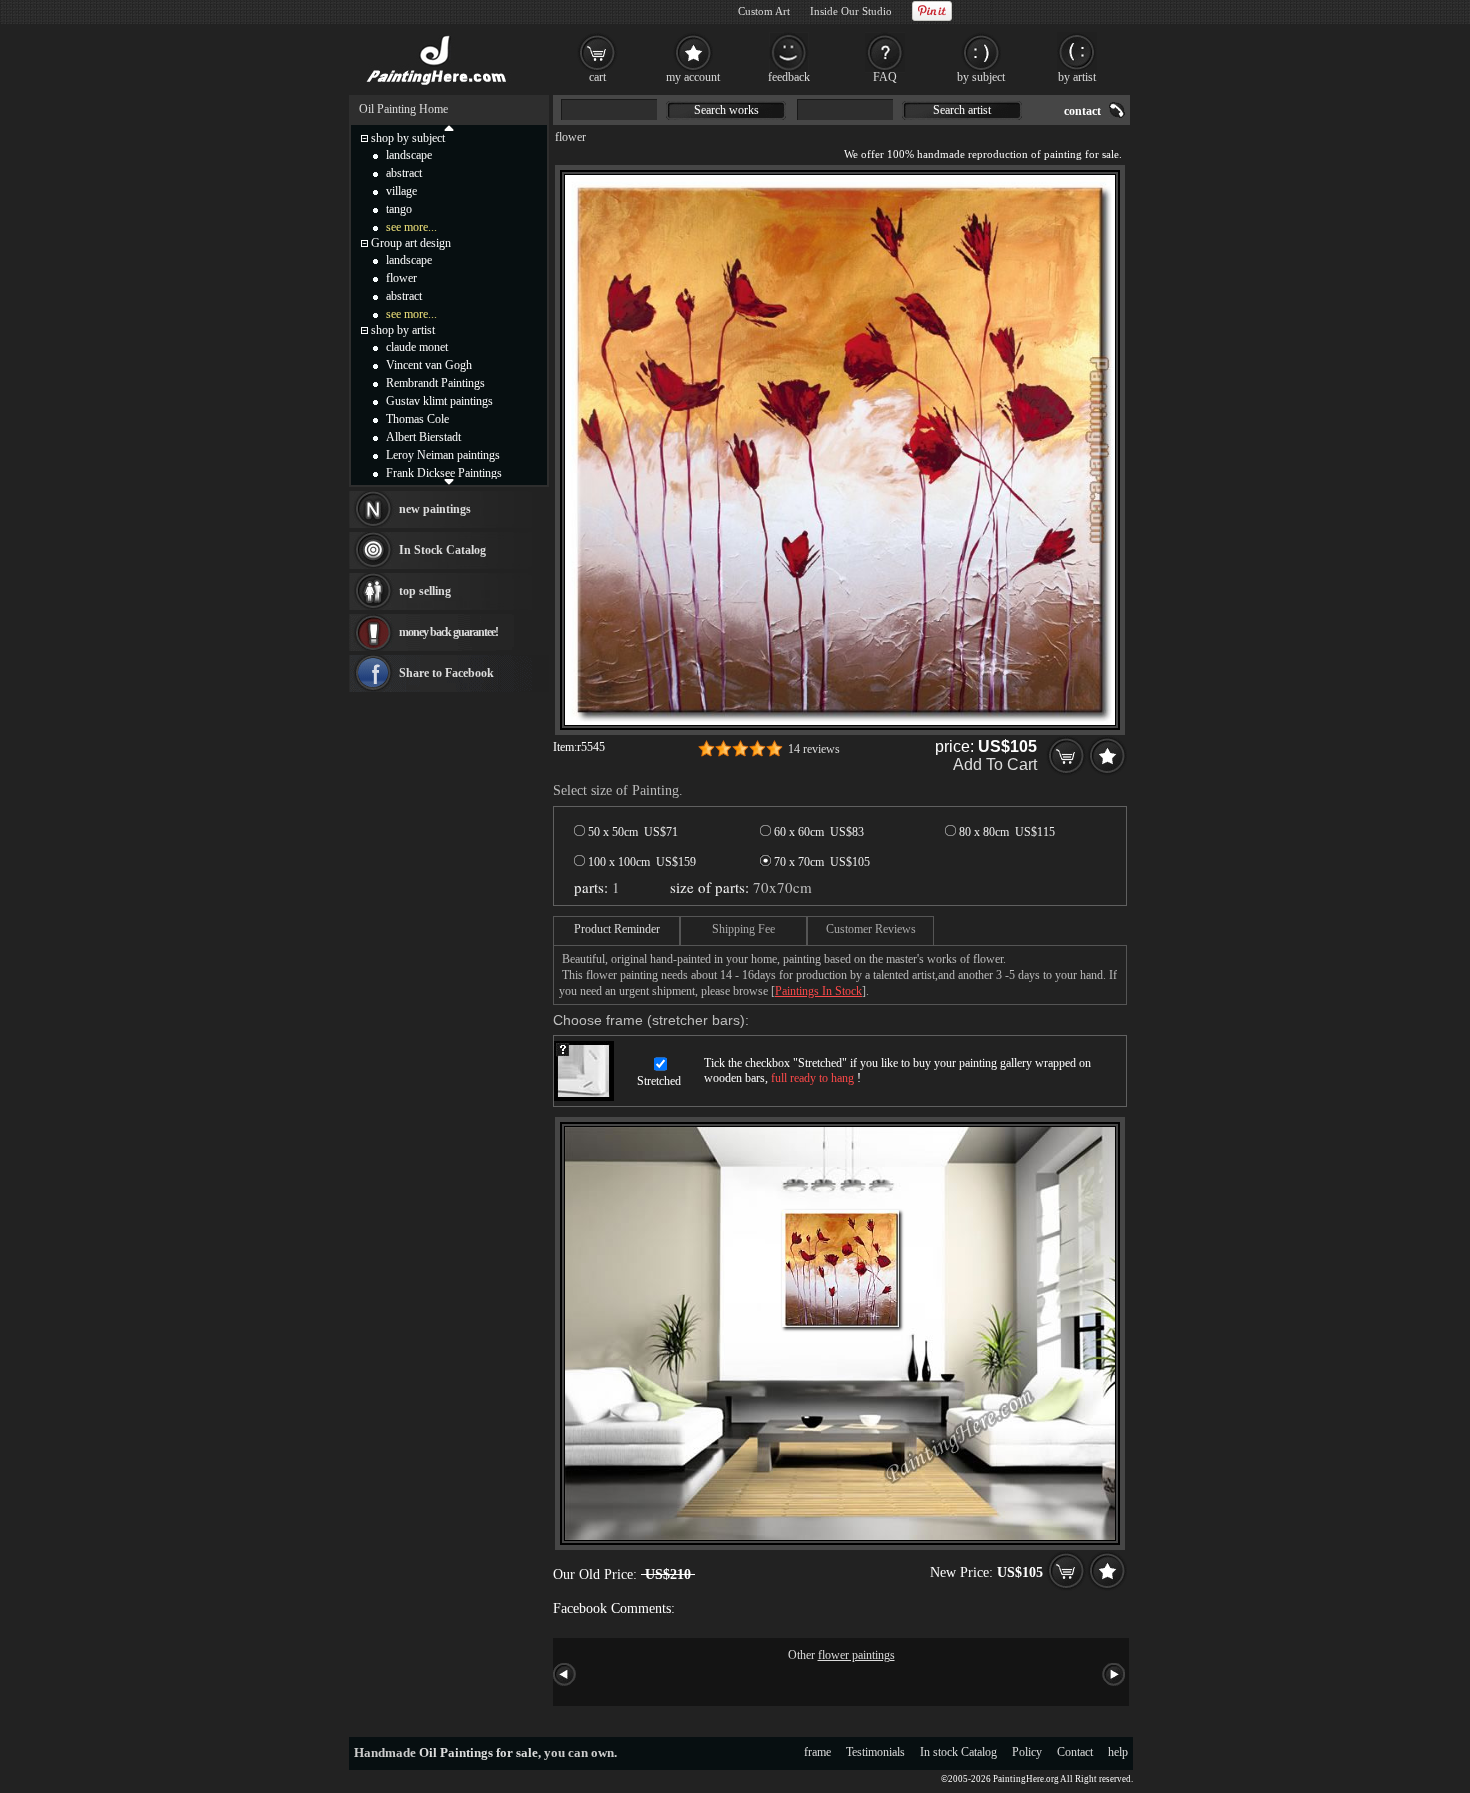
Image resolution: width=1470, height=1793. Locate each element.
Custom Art (764, 11)
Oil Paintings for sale (478, 1752)
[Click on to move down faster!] (449, 481)
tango (399, 209)
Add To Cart (995, 764)
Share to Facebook (446, 673)
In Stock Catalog (442, 550)
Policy (1027, 1752)
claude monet (417, 347)
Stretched (659, 1081)
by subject (981, 77)
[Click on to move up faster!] (449, 127)
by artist (1077, 77)
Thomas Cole (417, 419)
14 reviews (814, 749)
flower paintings (856, 1655)
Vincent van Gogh (429, 365)
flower (570, 137)
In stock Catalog (958, 1752)
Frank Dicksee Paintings (444, 473)
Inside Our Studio (851, 11)
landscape (409, 155)
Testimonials (875, 1752)
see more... (411, 227)
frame (817, 1752)
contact (1082, 111)
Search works (726, 110)
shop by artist (403, 330)
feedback (789, 77)
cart (597, 77)
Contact (1075, 1752)
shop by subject (408, 138)
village (401, 191)
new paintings (435, 509)
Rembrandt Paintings (435, 383)
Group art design (411, 243)
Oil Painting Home (403, 109)
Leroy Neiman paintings (443, 455)
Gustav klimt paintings (439, 401)
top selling (425, 591)
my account (693, 77)
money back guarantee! (448, 632)
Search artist (962, 110)
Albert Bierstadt (423, 437)
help (1118, 1752)
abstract (404, 173)
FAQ (885, 77)
